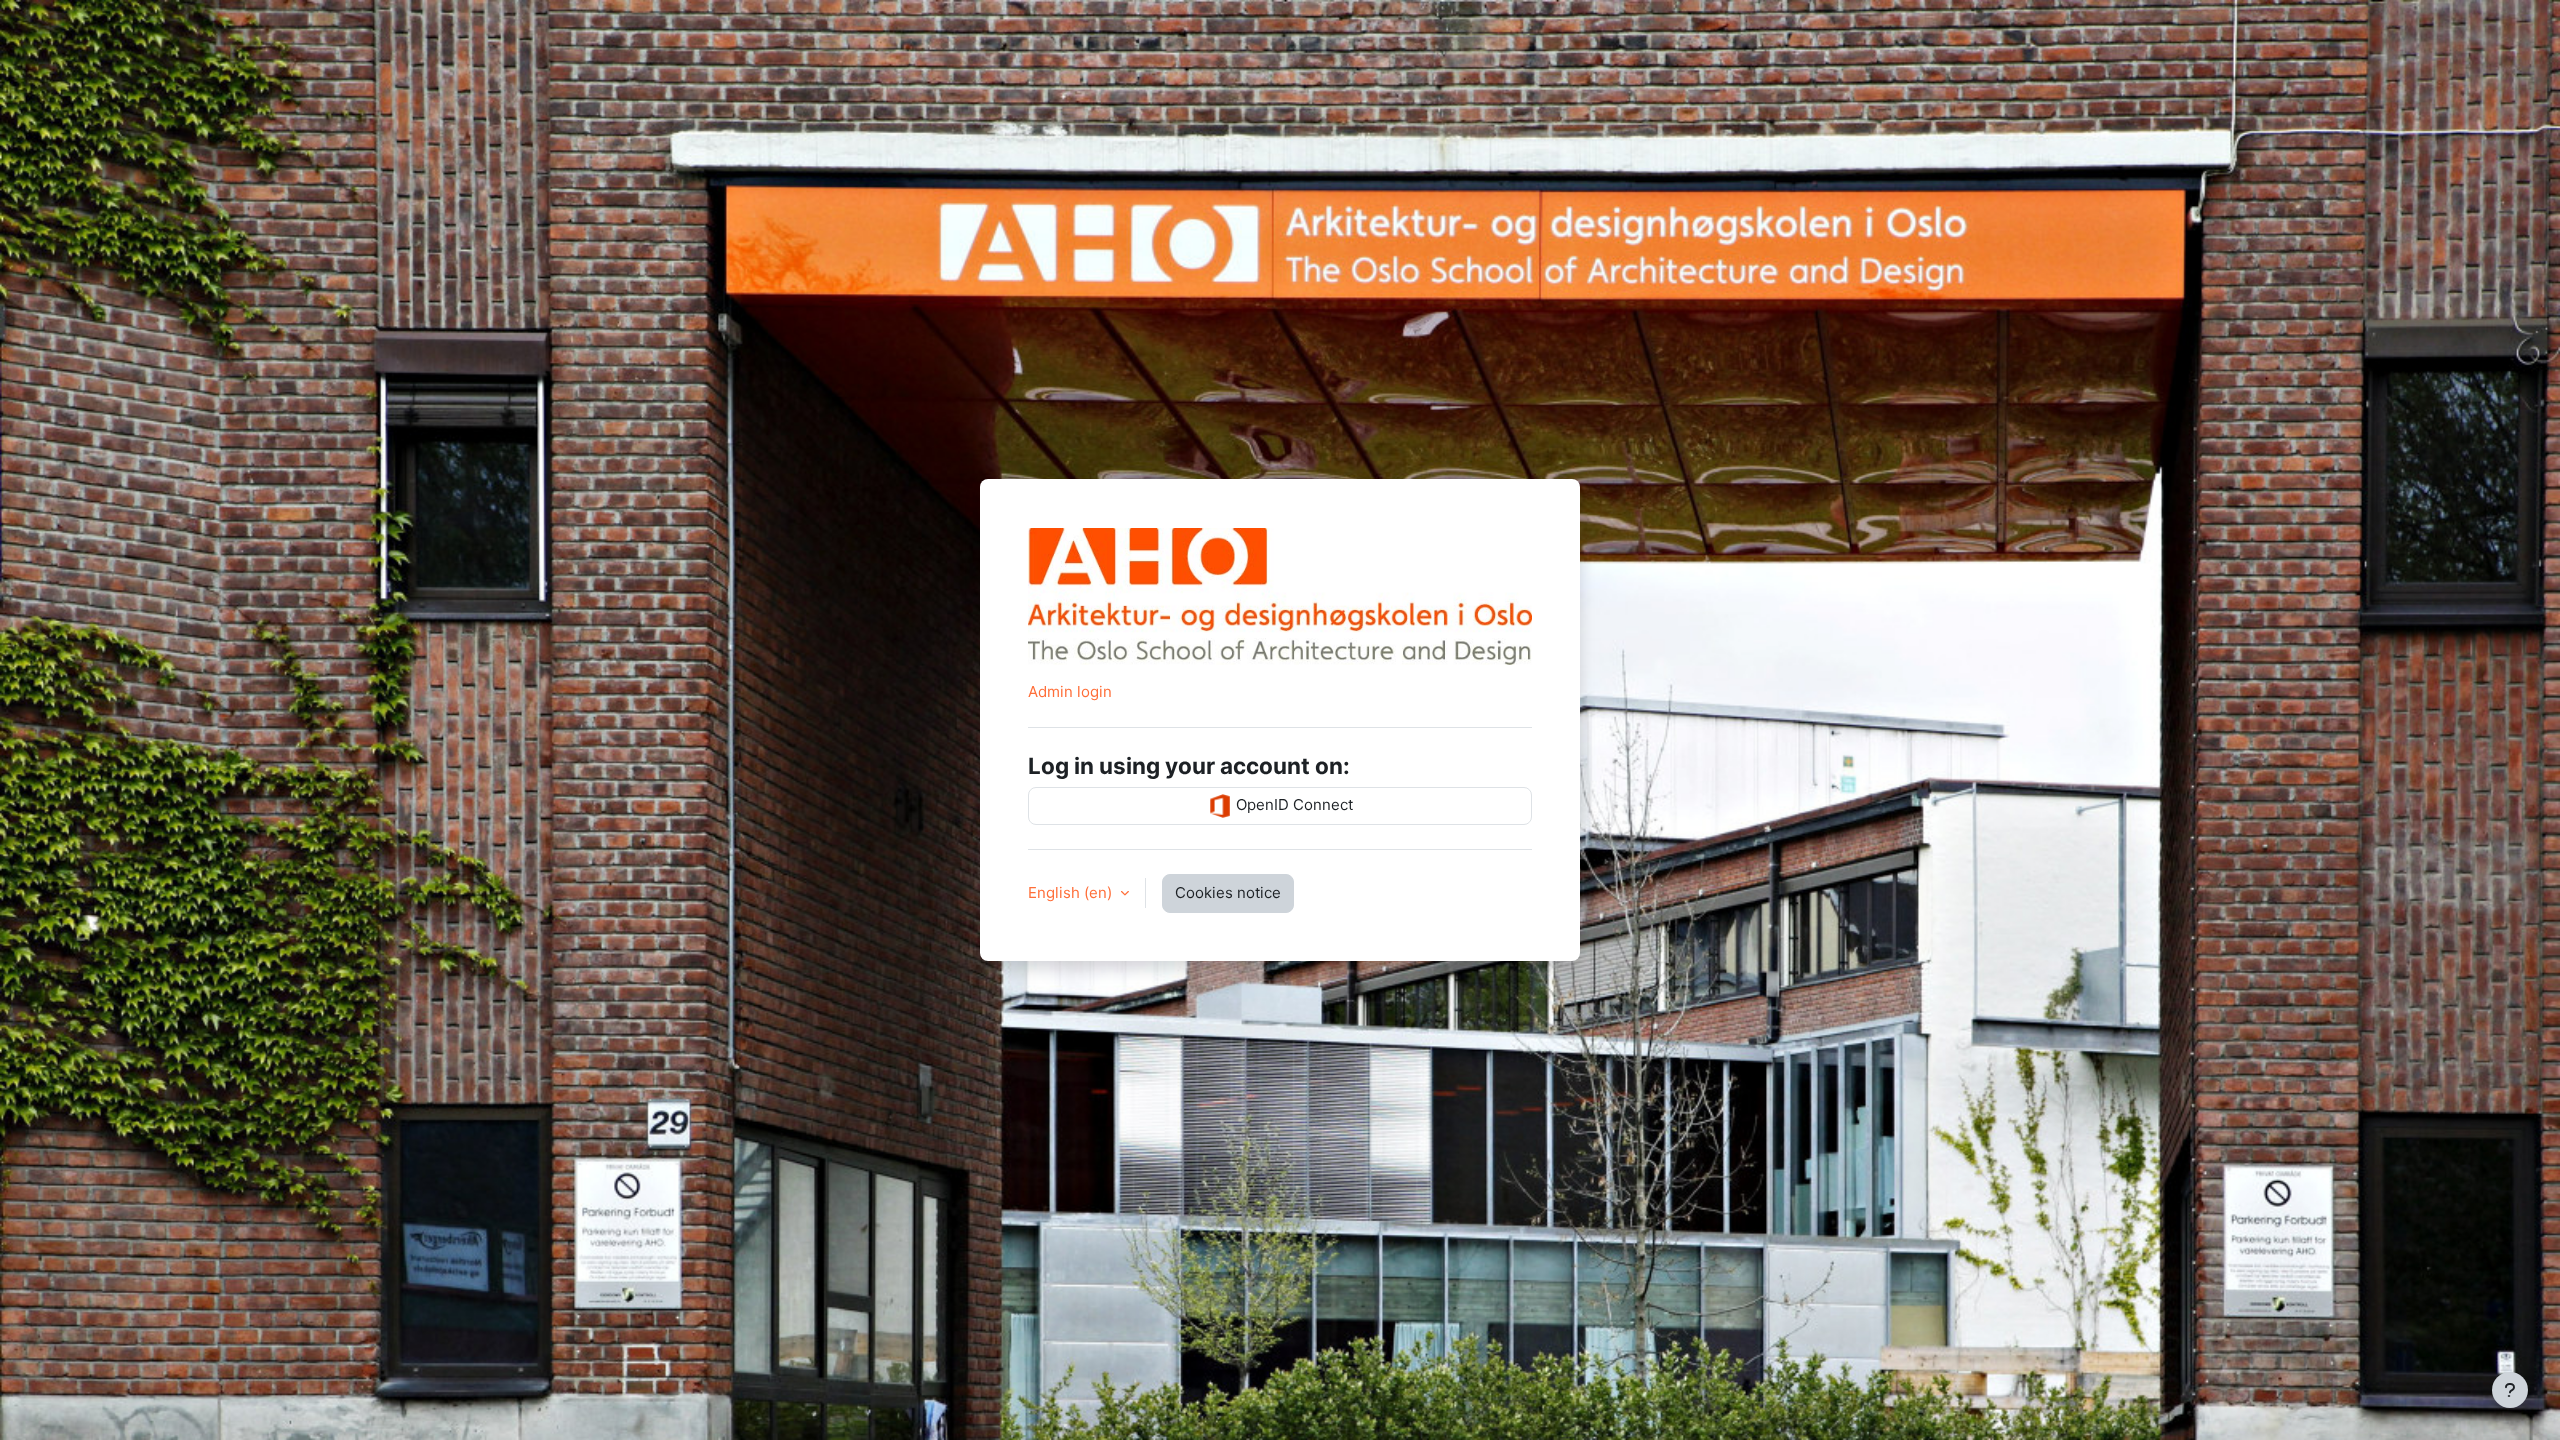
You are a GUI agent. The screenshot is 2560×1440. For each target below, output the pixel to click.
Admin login (1070, 691)
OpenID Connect (1292, 804)
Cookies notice (1228, 892)
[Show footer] (2510, 1390)
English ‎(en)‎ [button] (1072, 892)
